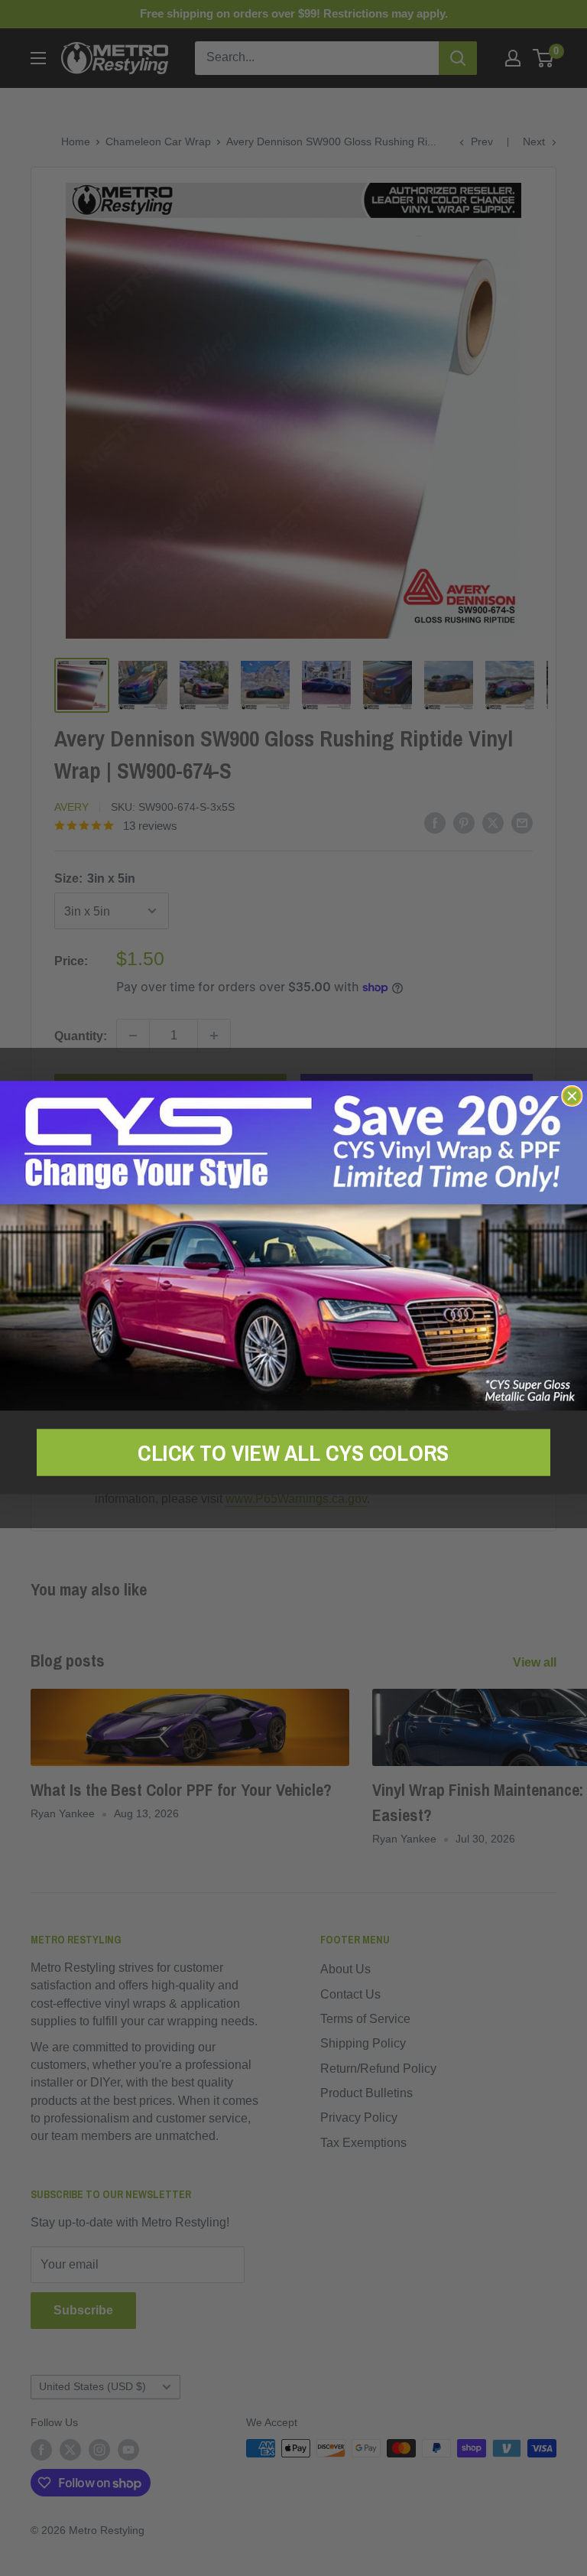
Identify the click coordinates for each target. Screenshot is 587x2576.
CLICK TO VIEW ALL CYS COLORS (293, 1452)
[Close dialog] (572, 1096)
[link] (293, 1246)
